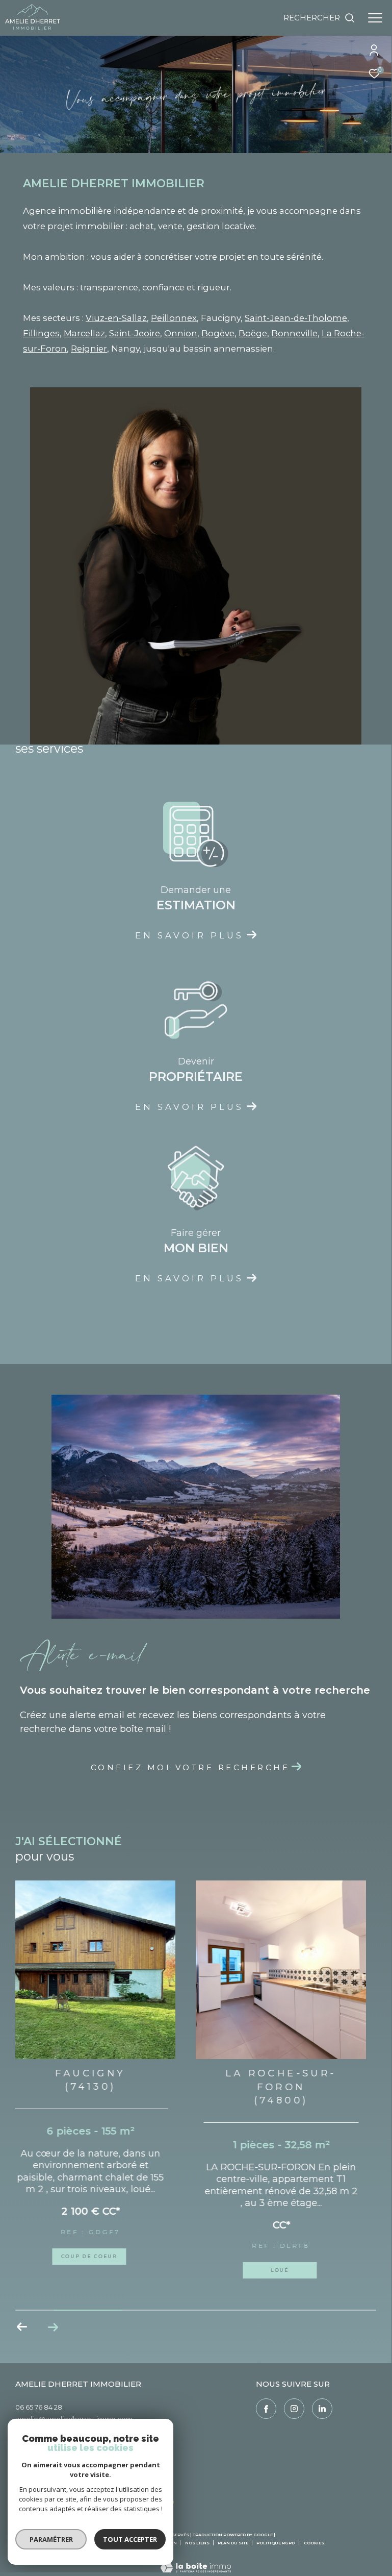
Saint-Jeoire (135, 333)
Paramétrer (51, 2539)
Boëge (253, 333)
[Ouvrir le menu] (375, 18)
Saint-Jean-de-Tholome (296, 318)
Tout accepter (130, 2539)
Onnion (181, 333)
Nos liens (198, 2532)
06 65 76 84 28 (39, 2396)
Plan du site (233, 2532)
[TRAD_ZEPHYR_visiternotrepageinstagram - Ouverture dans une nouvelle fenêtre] (294, 2398)
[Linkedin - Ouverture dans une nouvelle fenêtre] (322, 2398)
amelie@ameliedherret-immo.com (74, 2408)
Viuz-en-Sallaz (116, 318)
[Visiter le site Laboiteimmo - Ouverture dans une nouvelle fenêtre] (196, 2550)
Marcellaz (84, 333)
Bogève (218, 333)
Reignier (89, 349)
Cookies (314, 2532)
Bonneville (294, 333)
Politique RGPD (276, 2532)
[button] (53, 2316)
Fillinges (41, 333)
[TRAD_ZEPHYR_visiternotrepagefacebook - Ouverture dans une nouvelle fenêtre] (266, 2398)
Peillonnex (174, 318)
